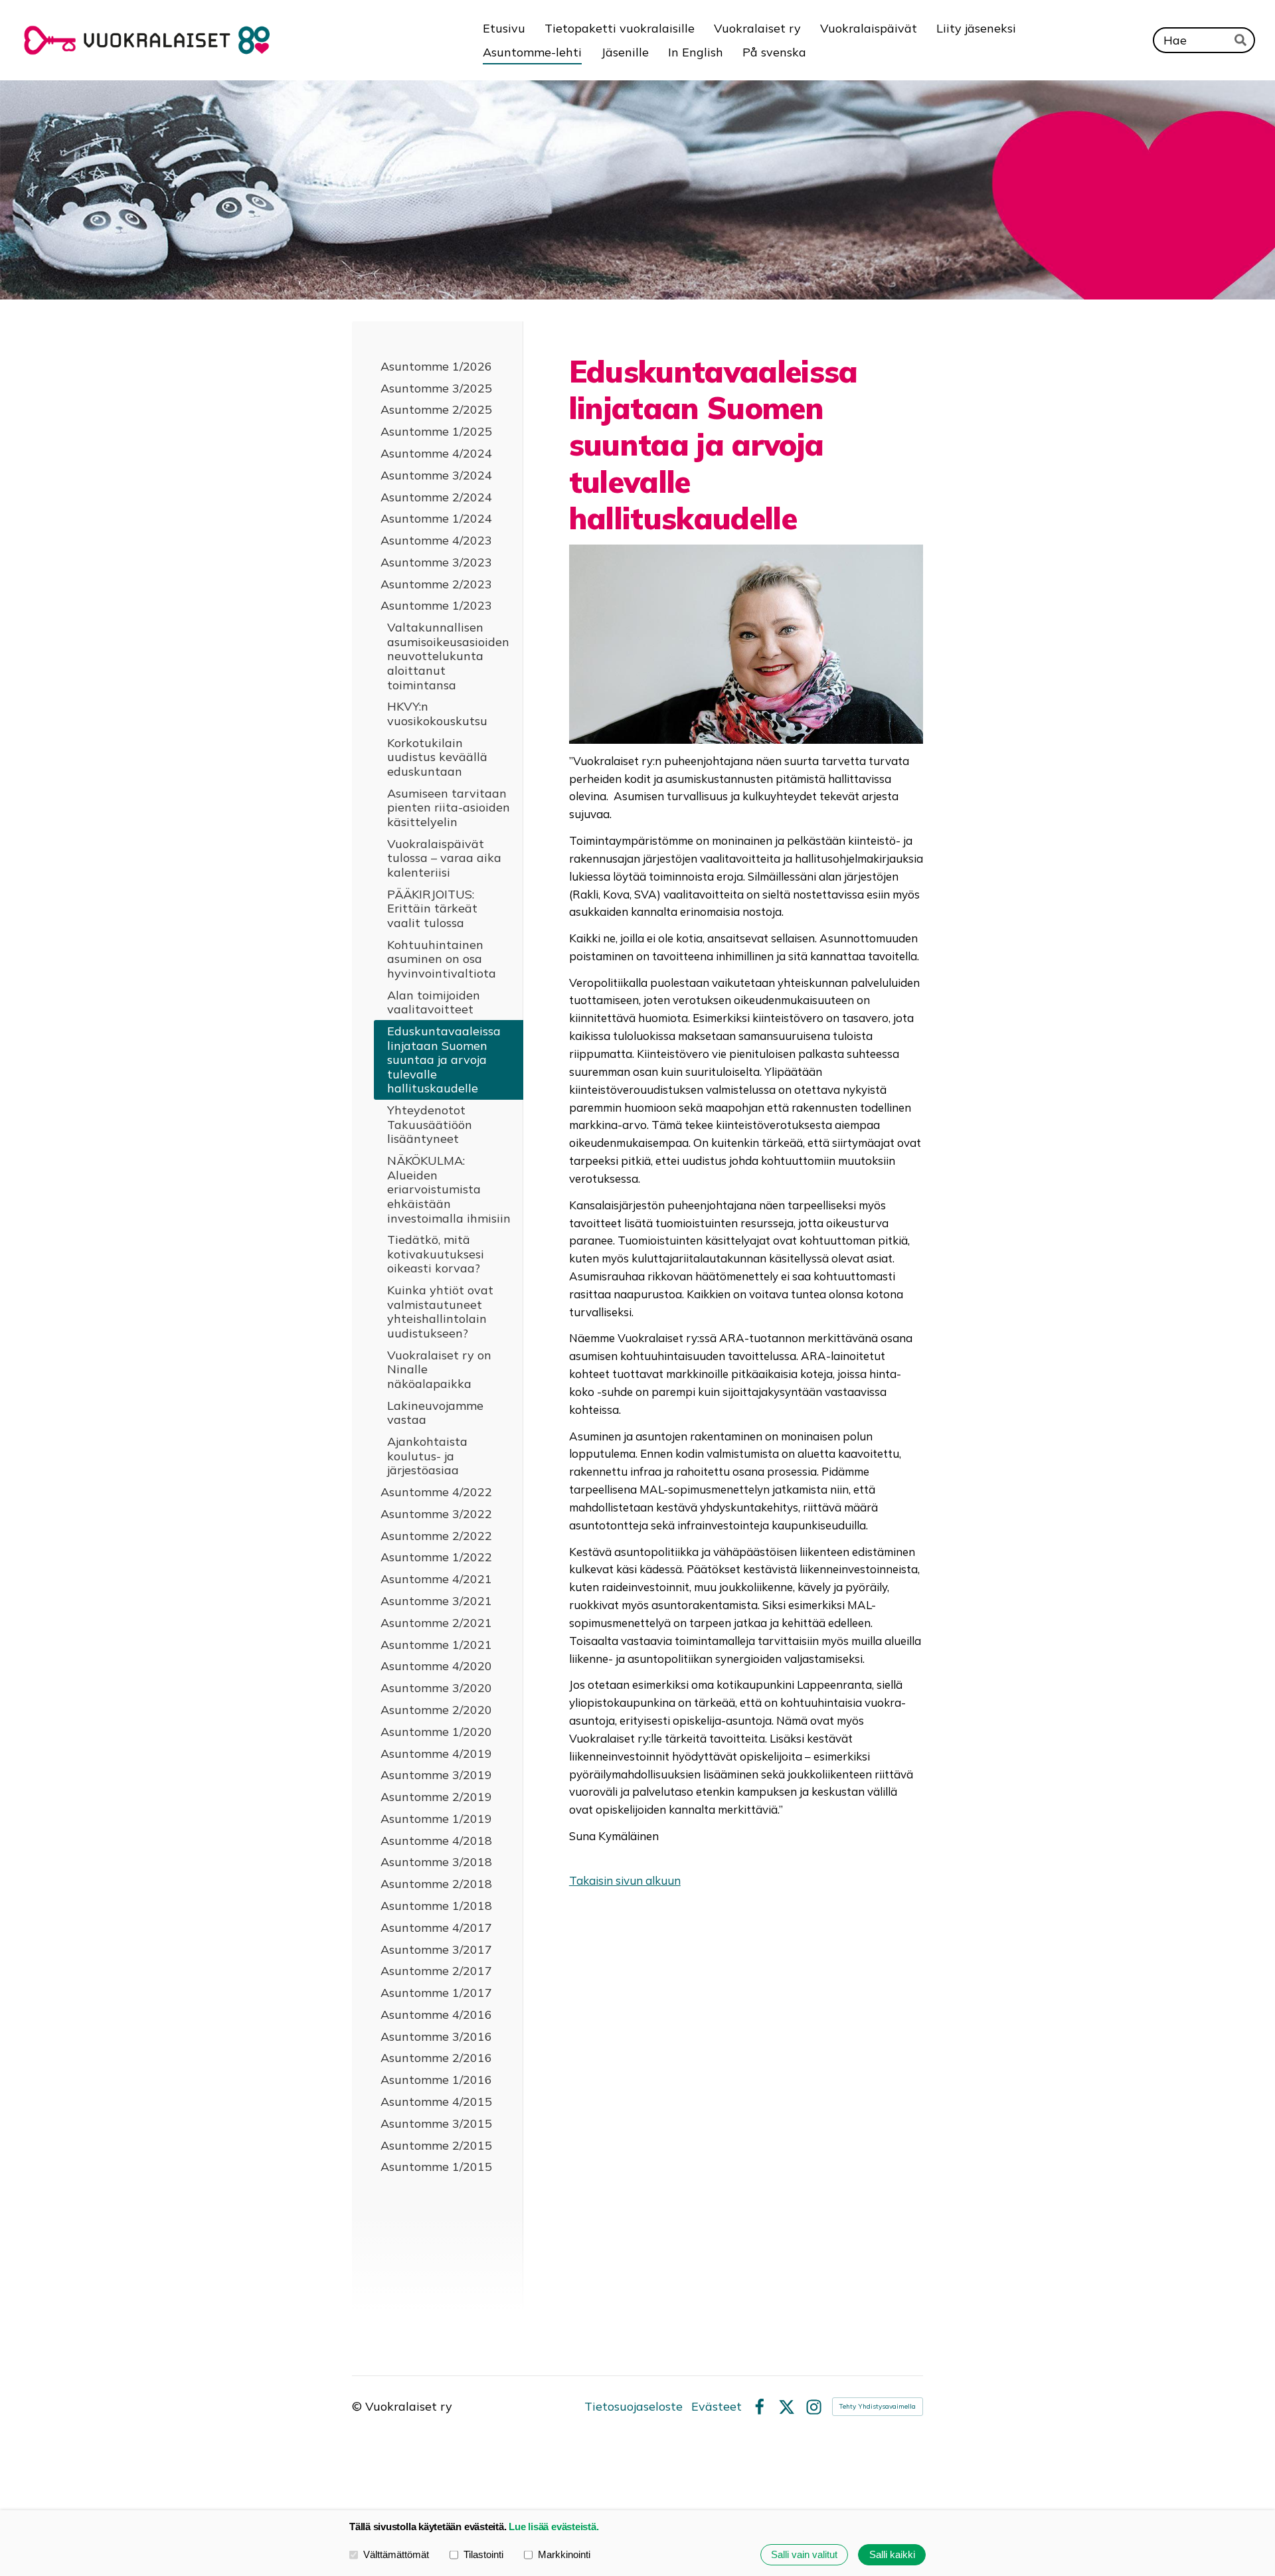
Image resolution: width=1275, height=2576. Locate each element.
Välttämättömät (396, 2554)
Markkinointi (564, 2554)
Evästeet (717, 2407)
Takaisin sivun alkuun (625, 1880)
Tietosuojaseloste (634, 2407)
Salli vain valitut (804, 2554)
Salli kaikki (892, 2554)
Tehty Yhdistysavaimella (878, 2406)
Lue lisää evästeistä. (553, 2527)
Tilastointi (483, 2554)
